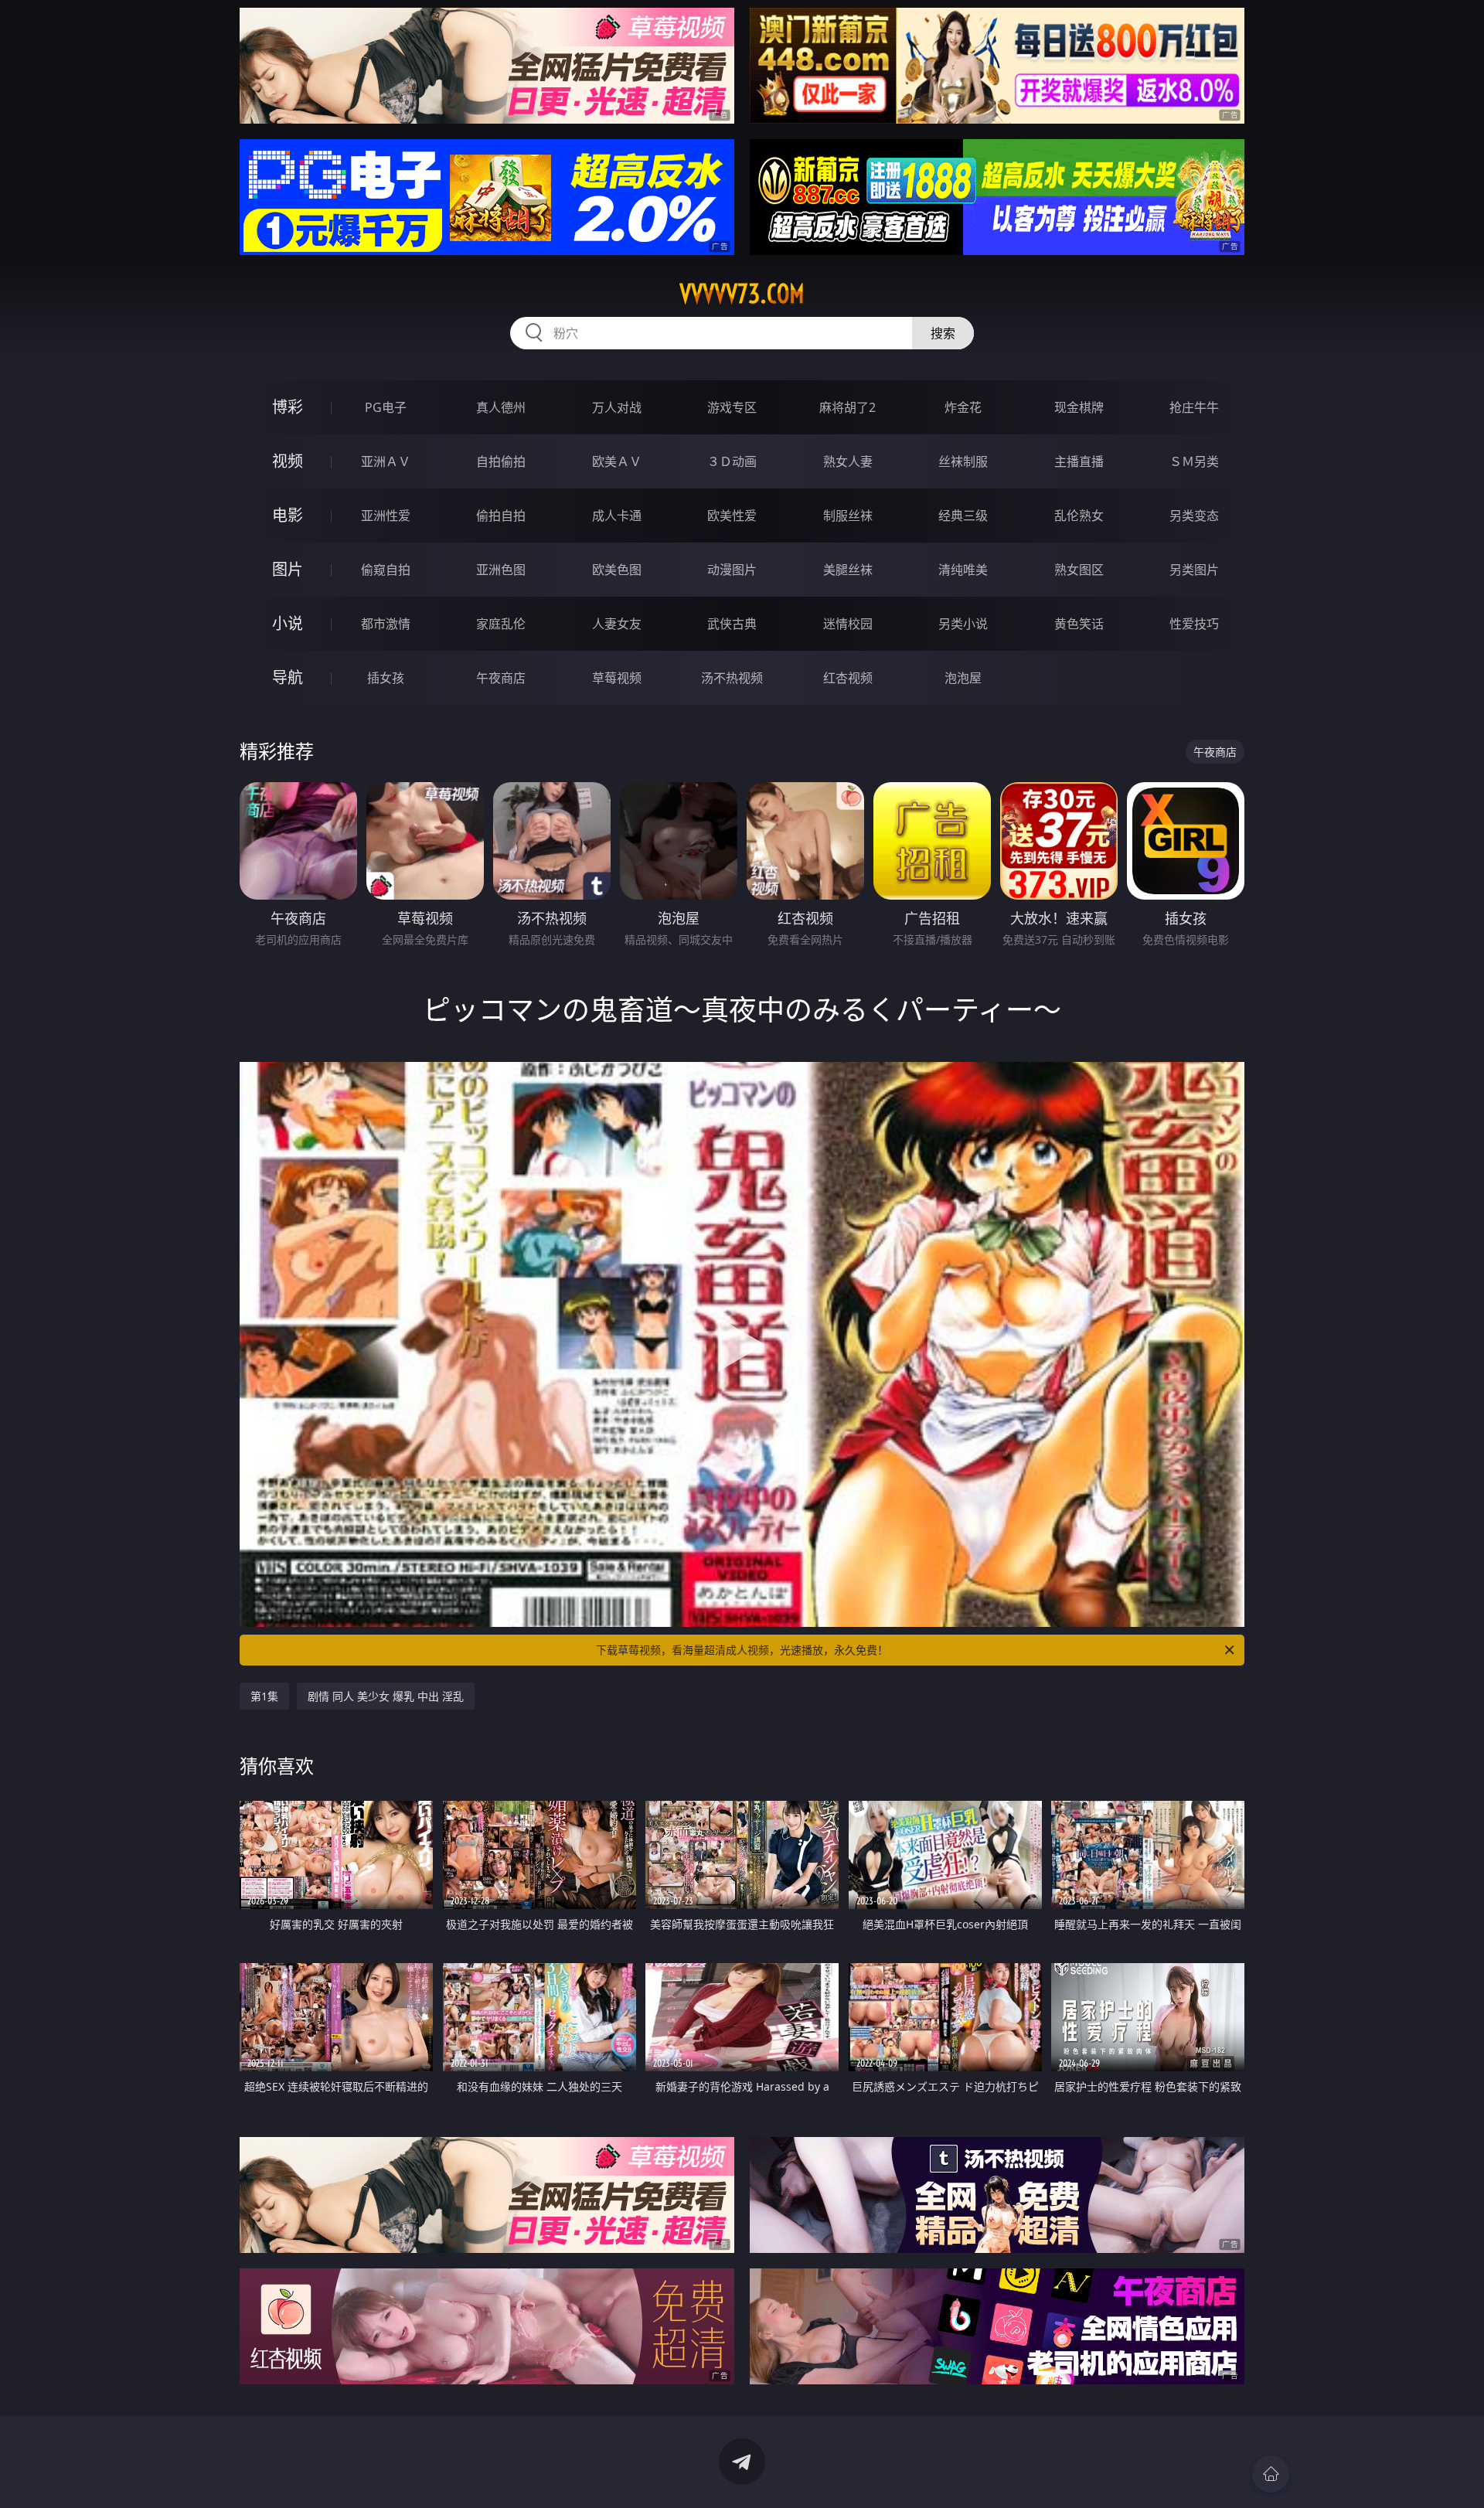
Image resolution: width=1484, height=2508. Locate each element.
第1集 (264, 1696)
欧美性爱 (732, 516)
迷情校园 (848, 624)
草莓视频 (617, 678)
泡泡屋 (963, 678)
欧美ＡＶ (617, 461)
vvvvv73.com (742, 294)
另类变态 (1194, 516)
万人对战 (617, 407)
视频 (288, 461)
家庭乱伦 (501, 624)
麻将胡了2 (848, 407)
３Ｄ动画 (732, 461)
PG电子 (386, 407)
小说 (288, 623)
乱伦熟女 (1079, 516)
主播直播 (1079, 461)
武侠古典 (732, 624)
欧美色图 (617, 570)
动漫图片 (732, 570)
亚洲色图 (501, 570)
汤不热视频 (732, 678)
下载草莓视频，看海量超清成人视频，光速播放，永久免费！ (742, 1650)
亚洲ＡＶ (386, 461)
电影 (288, 515)
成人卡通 (617, 516)
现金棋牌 (1079, 407)
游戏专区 (732, 407)
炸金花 (963, 407)
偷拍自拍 (501, 516)
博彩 (288, 407)
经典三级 (963, 516)
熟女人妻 (848, 461)
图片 (288, 569)
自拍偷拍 (501, 461)
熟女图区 (1079, 570)
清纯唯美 (963, 570)
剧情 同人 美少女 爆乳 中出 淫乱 (386, 1696)
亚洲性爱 (386, 516)
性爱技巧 (1194, 624)
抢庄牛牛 (1194, 407)
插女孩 (386, 678)
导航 (288, 677)
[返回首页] (1271, 2474)
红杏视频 (848, 678)
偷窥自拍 (386, 570)
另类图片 (1194, 570)
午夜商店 (501, 678)
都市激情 (386, 624)
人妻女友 (617, 624)
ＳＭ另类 (1194, 461)
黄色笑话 (1079, 624)
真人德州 (501, 407)
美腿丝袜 (848, 570)
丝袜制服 (963, 461)
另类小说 (963, 624)
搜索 (943, 333)
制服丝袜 (848, 516)
